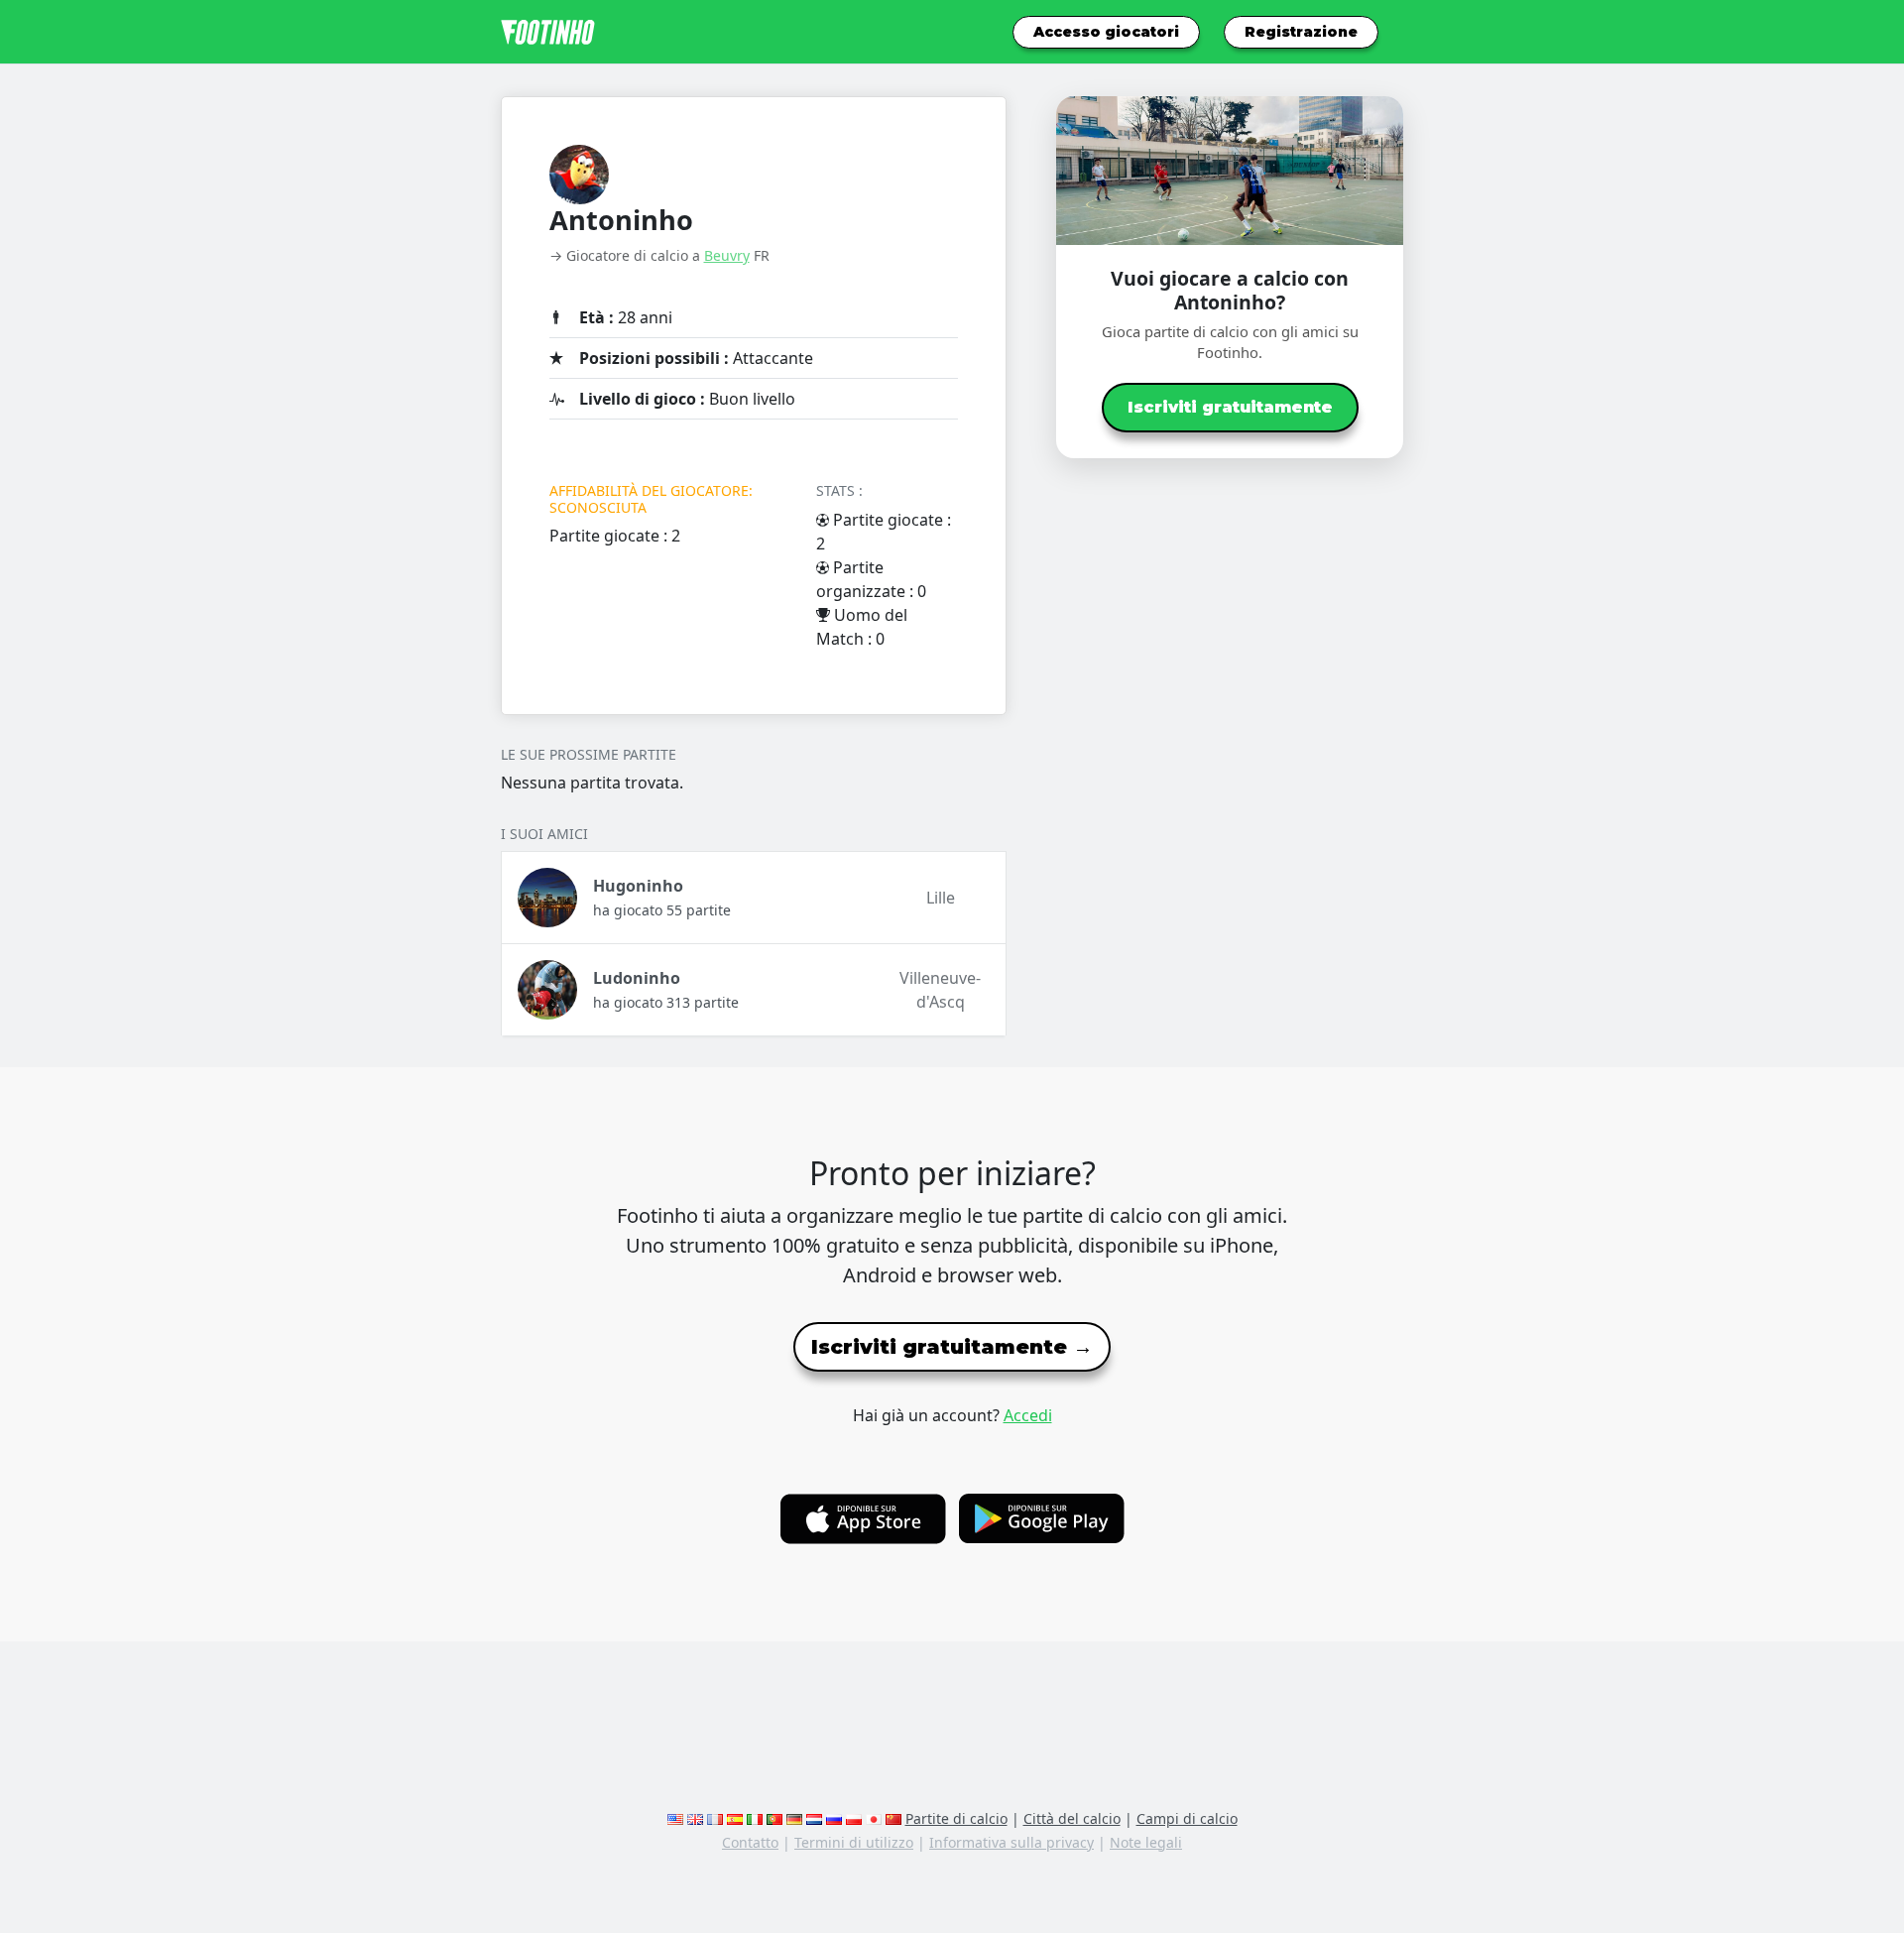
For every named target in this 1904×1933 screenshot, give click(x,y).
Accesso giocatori (1106, 32)
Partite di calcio (956, 1818)
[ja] (874, 1818)
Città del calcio (1072, 1818)
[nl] (814, 1818)
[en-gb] (695, 1818)
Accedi (1028, 1415)
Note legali (1146, 1842)
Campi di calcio (1187, 1818)
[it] (755, 1818)
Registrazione (1301, 32)
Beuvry (727, 255)
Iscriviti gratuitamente (1230, 407)
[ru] (834, 1818)
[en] (675, 1818)
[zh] (893, 1818)
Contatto (750, 1842)
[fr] (715, 1818)
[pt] (774, 1818)
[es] (735, 1818)
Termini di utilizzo (854, 1842)
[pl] (854, 1818)
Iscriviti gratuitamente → (952, 1347)
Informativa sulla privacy (1011, 1842)
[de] (794, 1818)
